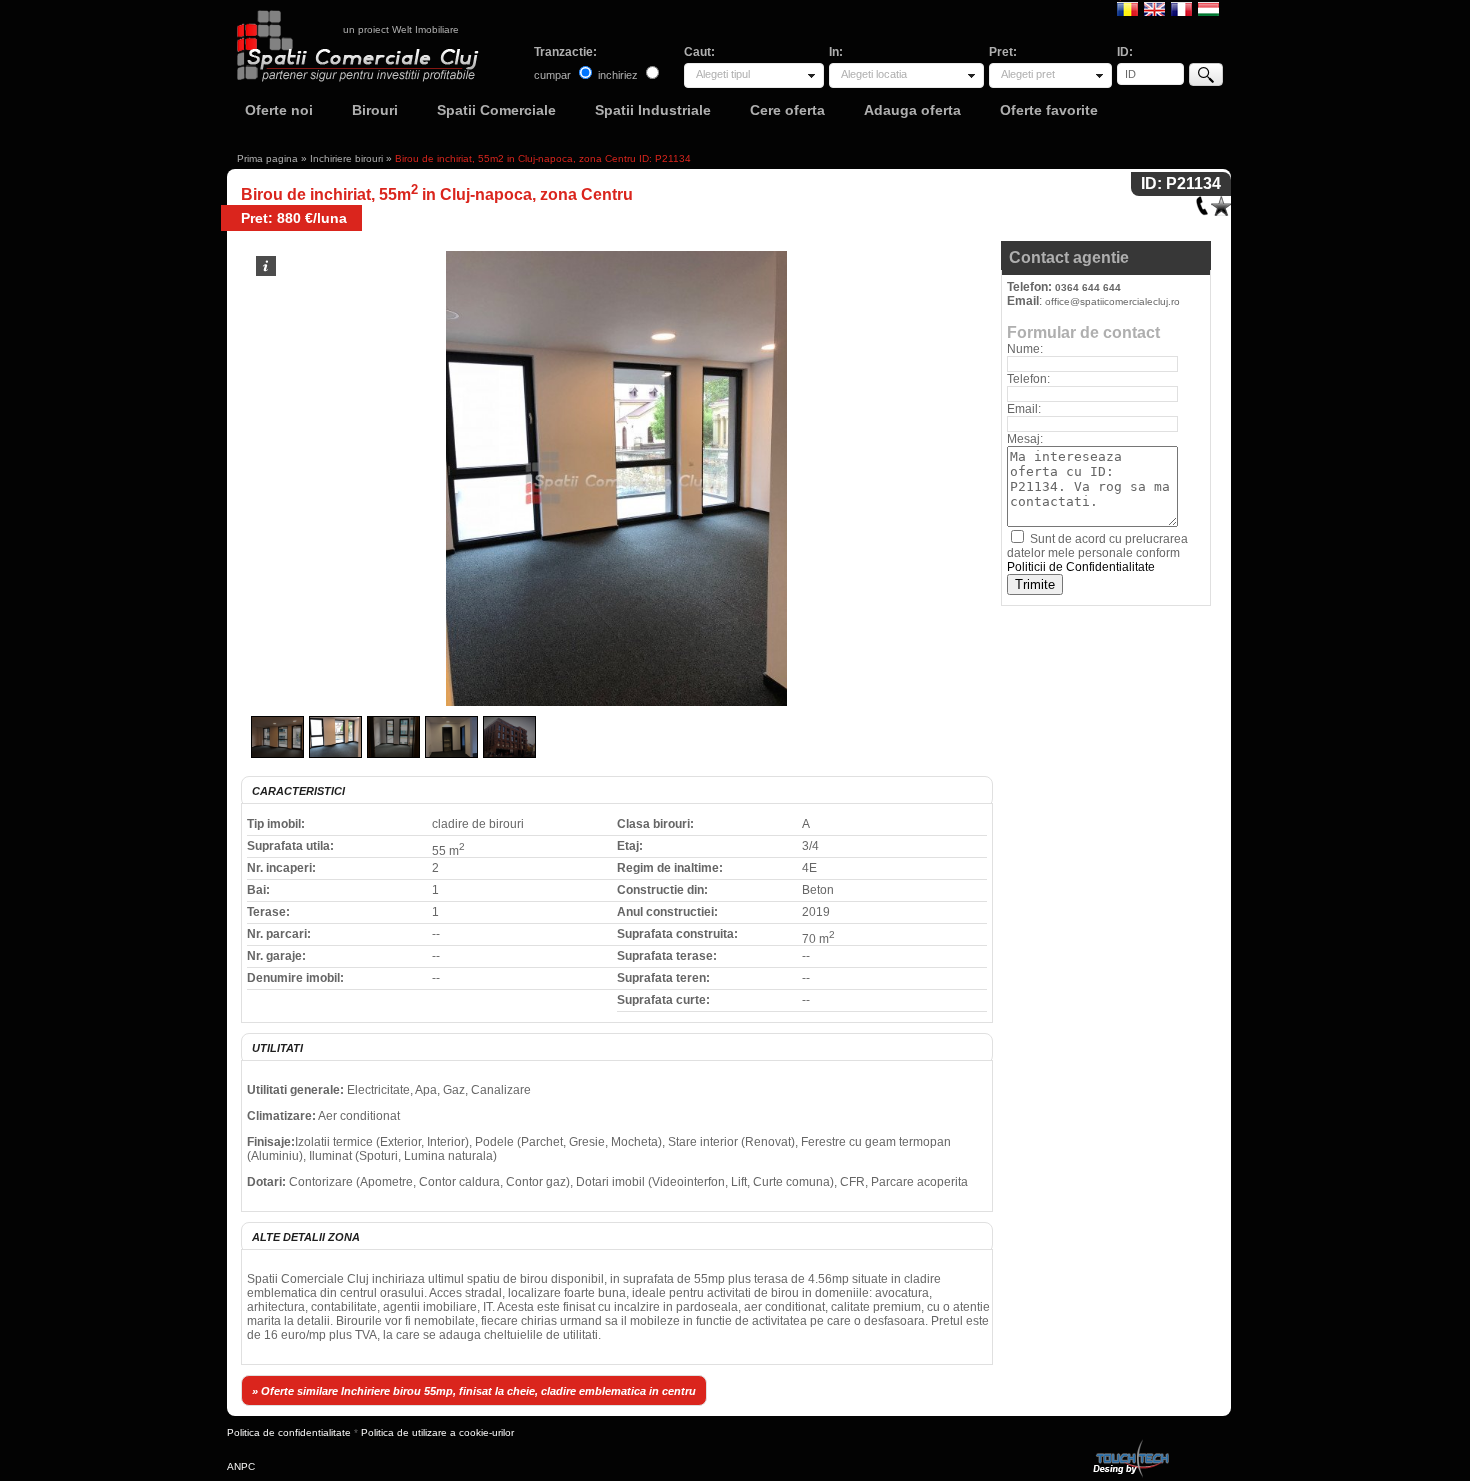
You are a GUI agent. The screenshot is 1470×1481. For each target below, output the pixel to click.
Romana (1127, 8)
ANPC (241, 1466)
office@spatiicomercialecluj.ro (1112, 301)
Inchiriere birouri (346, 158)
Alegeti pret (1028, 74)
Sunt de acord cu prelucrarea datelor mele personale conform (1097, 553)
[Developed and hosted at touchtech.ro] (1130, 1443)
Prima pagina (267, 158)
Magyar (1208, 8)
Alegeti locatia (874, 74)
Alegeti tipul (723, 74)
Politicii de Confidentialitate (1081, 567)
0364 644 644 (1088, 287)
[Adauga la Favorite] (1221, 201)
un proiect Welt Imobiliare (401, 29)
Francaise (1181, 8)
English (1154, 8)
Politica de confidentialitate (289, 1432)
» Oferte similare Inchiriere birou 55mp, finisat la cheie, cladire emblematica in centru (474, 1391)
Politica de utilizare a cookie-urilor (437, 1432)
